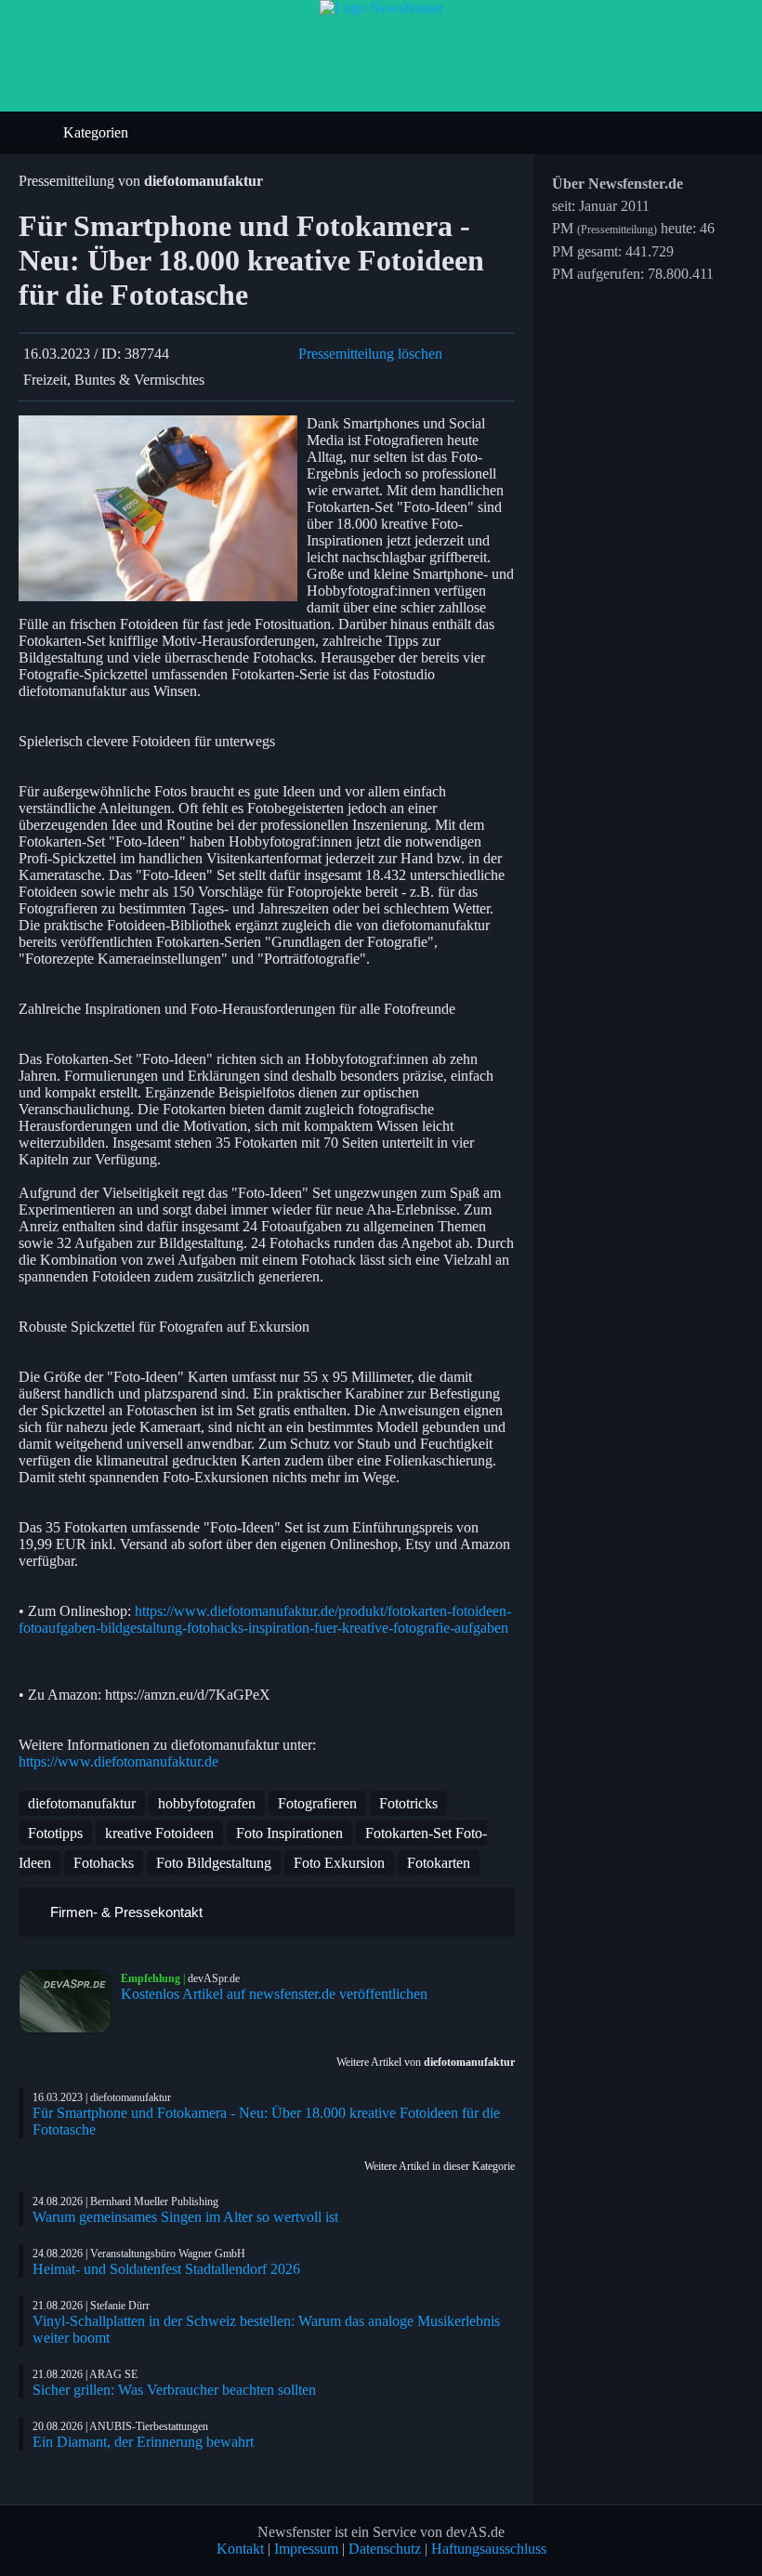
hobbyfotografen (207, 1803)
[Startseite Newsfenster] (381, 8)
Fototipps (55, 1833)
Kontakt (240, 2549)
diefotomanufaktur (82, 1803)
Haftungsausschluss (489, 2549)
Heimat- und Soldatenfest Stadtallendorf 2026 (166, 2269)
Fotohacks (104, 1863)
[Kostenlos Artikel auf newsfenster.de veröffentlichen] (70, 2002)
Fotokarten (439, 1863)
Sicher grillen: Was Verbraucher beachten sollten (174, 2390)
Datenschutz (385, 2549)
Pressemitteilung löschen (370, 354)
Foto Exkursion (339, 1863)
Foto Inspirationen (289, 1833)
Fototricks (408, 1803)
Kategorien (98, 132)
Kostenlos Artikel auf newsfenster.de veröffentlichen (274, 1994)
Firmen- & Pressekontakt (125, 1912)
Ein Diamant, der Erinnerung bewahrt (143, 2442)
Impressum (306, 2549)
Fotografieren (317, 1803)
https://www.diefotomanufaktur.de (118, 1761)
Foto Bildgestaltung (214, 1863)
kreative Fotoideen (159, 1833)
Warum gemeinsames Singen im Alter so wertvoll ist (185, 2217)
